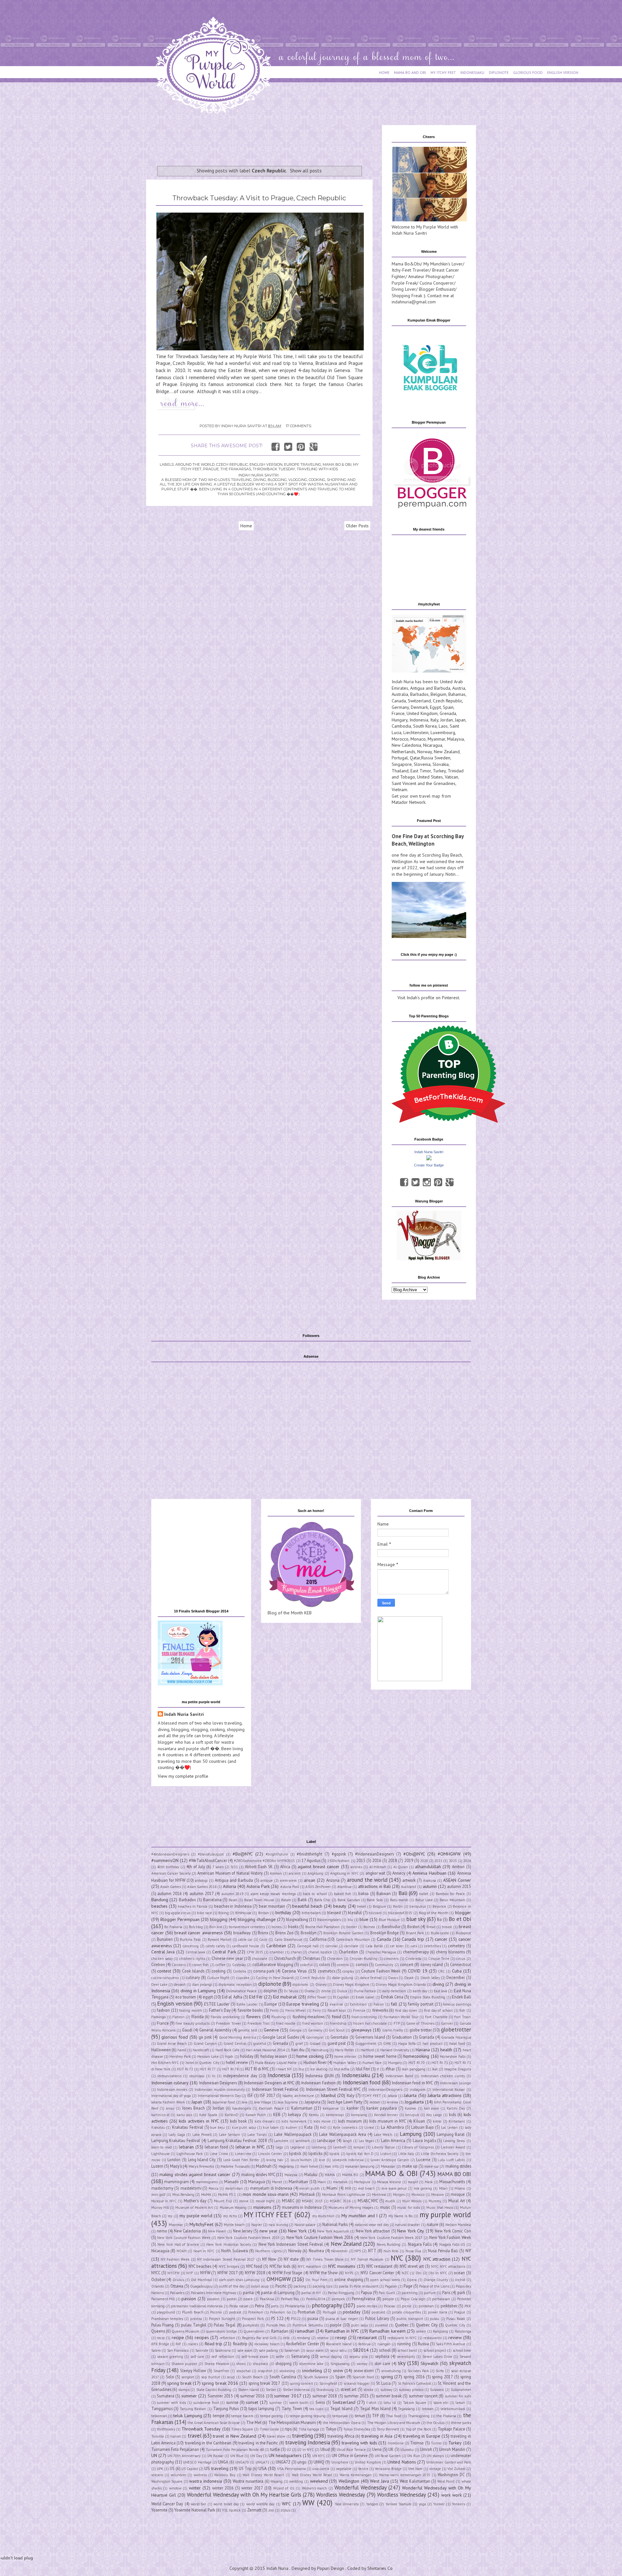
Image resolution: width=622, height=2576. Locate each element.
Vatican (451, 777)
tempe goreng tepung (308, 2416)
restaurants (432, 2338)
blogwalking (297, 1919)
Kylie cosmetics (345, 2127)
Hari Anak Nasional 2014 (265, 2050)
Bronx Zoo (284, 1933)
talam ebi (441, 2403)
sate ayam (245, 2350)
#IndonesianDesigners (374, 1854)
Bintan (264, 1913)
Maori (322, 2182)
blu (350, 1920)
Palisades (177, 2293)
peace (248, 2299)
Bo (439, 1919)
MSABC (288, 2201)
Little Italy (406, 2154)
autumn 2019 (232, 1894)
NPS (358, 2251)
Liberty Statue (383, 2147)
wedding (296, 2481)
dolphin (270, 1991)
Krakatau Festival (188, 2127)
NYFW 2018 (255, 2273)
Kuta (308, 2127)
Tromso (417, 2443)
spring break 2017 (264, 2383)
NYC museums (342, 2266)
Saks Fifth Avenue (451, 2344)
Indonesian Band (399, 2076)
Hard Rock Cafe (227, 2050)
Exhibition (358, 2004)
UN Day (256, 2456)
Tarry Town (292, 2408)
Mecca (213, 2188)
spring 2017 (442, 2377)
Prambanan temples (167, 2319)
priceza (196, 2319)
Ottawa (177, 2286)
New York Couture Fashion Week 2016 (320, 2237)
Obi (419, 2273)
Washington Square (167, 2481)
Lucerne (423, 2160)
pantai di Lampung (278, 2292)
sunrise (232, 2402)
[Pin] (438, 1182)
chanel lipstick (320, 1952)
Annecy (399, 1873)
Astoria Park (258, 1886)
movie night (265, 2201)
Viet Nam (415, 2469)
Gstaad (315, 2043)
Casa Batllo (374, 1946)
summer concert (423, 2396)
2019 (409, 1860)
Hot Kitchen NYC (165, 2063)
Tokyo (331, 2429)
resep (341, 2337)
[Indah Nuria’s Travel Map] (429, 671)
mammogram (177, 2182)
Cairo (263, 1939)
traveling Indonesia (307, 2442)
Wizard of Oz (284, 2488)
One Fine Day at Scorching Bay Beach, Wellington (428, 840)
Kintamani (457, 2121)
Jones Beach (193, 2108)
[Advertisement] (264, 140)
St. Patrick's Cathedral (415, 2383)
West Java (380, 2481)
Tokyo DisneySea (357, 2429)
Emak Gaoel (365, 1997)
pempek (338, 2299)
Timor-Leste (269, 2429)
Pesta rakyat (239, 2306)
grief (299, 2043)
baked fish (342, 1894)
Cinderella (413, 1959)
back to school (315, 1894)
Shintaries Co (380, 2568)
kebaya (294, 2114)
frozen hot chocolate (370, 2023)
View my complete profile (183, 1776)
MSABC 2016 (340, 2201)
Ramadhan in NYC (342, 2331)
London (174, 2160)
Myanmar (436, 739)
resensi (323, 2338)
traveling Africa (341, 2436)
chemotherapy (416, 1952)
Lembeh (340, 2147)
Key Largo (434, 2115)
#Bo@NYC (243, 1854)
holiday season (274, 2056)
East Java (440, 1991)
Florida (198, 2017)
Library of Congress (418, 2147)
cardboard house (246, 1946)
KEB (277, 2114)
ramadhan (305, 2331)
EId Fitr (256, 1997)
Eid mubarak (285, 1997)
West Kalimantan (415, 2481)
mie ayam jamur (394, 2188)
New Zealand (447, 752)
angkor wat (375, 1873)
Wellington (349, 2481)
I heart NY (284, 2069)
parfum (430, 2293)
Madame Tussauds (235, 2166)
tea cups (316, 2409)
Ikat (435, 2069)
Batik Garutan (349, 1900)
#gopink (339, 1854)
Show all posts (306, 170)
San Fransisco (178, 2350)
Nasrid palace (305, 2225)
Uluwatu (407, 2450)
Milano (460, 2188)
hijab (229, 2056)
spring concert (301, 2383)
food (336, 2017)
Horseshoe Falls (453, 2056)
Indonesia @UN (320, 2076)
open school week (385, 2280)
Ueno (377, 2449)
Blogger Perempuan (180, 1919)
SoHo (440, 2371)
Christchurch (285, 1958)
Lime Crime (219, 2154)
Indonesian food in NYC (412, 2083)
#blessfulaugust (211, 1854)
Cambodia (401, 726)
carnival (332, 1946)
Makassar (388, 2166)
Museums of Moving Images (351, 2207)
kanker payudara (382, 2108)
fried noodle (286, 2023)
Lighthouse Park (190, 2154)
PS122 (296, 2319)
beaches (159, 1906)
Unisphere (340, 2462)
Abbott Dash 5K (259, 1867)
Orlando (158, 2286)
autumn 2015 (459, 1886)
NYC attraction (437, 2259)
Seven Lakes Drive (438, 2357)
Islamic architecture (298, 2096)
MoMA (206, 2195)
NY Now (269, 2259)
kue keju (218, 2127)
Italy (434, 720)
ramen (421, 2331)
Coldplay (239, 1965)
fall (394, 2004)
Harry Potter (345, 2050)
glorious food (175, 2037)
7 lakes (218, 1867)
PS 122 (277, 2318)
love (322, 2160)
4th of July (196, 1867)
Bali (403, 1893)
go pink (205, 2037)
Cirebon (158, 1964)
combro (343, 1965)
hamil (182, 2050)
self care (197, 2357)
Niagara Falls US (452, 2244)
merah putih (310, 2188)
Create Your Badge (429, 1165)
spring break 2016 (220, 2383)
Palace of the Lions (434, 2286)
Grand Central (235, 2043)
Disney (321, 1985)
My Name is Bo (400, 2216)
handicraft (201, 2050)
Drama (310, 1991)
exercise (336, 2004)
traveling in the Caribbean (208, 2443)
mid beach (366, 2188)
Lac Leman (450, 2127)
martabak (340, 2182)
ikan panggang (414, 2069)
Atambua (344, 1887)
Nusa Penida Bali (443, 2251)
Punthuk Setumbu (308, 2325)
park (461, 2292)
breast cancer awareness (199, 1933)
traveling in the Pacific (258, 2443)
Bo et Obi (460, 1919)
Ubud (325, 2449)
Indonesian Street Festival (275, 2089)
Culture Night (218, 1978)
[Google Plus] (449, 1182)
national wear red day (372, 2225)
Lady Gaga (177, 2135)
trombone (396, 2443)
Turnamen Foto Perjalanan (175, 2449)
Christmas (311, 1958)
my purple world (196, 2216)
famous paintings (457, 2004)
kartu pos (184, 2115)
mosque (458, 2194)
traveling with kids (317, 469)
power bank (438, 2312)
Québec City (455, 2325)
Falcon (379, 2004)
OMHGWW (279, 2279)
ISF (250, 2095)
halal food (457, 2043)
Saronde (202, 2350)
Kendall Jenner (386, 2115)
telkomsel (159, 2416)
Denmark (419, 707)
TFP (375, 2416)
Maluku (311, 2174)
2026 (467, 1861)
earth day (420, 1991)
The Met (254, 2422)
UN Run (414, 2456)
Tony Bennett (388, 2429)
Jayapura (312, 2102)
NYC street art (412, 2266)
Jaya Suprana (288, 2102)
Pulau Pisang (163, 2325)
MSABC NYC (368, 2201)
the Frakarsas (236, 469)
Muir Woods (412, 2201)
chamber (277, 1952)
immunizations (169, 2076)
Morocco (400, 739)
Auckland (409, 1887)
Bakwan (384, 1893)
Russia (428, 758)
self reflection (223, 2357)
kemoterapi (335, 2115)
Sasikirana (223, 2350)
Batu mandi (399, 1900)
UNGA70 (242, 2462)
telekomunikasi (453, 2409)
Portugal (400, 758)
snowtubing (391, 2371)
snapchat (243, 2371)
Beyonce (439, 1906)
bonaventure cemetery (247, 1927)
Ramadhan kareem (387, 2331)
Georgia (295, 2030)
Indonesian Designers (218, 2083)
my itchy (230, 2216)
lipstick (295, 2153)
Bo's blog (196, 1927)
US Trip (245, 2468)
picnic (407, 2306)
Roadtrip (240, 2344)
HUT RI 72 (185, 2069)
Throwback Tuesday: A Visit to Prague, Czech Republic (259, 198)
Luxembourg (443, 732)
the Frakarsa (446, 2416)
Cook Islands (193, 1971)
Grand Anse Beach (172, 2043)
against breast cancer (319, 1867)
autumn (430, 1886)
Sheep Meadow (217, 2364)
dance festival (371, 1978)
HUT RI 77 (208, 2069)
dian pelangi (202, 1985)
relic (287, 2338)
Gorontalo (339, 2037)
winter (195, 2488)
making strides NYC (258, 2174)
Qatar (415, 758)
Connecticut (461, 1964)
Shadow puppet (184, 2364)
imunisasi (197, 2076)
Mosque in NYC (164, 2201)
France (398, 713)
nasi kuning (278, 2225)
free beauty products (193, 2023)
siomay (362, 2364)
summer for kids (458, 2396)
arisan (310, 1880)
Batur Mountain (452, 1900)
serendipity (406, 2357)
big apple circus (178, 1913)
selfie (280, 2357)
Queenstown (254, 2331)
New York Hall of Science (178, 2244)
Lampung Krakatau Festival (176, 2140)
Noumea (316, 2251)
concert (407, 1964)
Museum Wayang (233, 2207)
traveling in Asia (377, 2436)
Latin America (393, 2140)
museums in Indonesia (302, 2207)
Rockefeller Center (302, 2344)
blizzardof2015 (400, 1913)
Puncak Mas (276, 2325)
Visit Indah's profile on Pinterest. (429, 998)
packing (300, 2286)
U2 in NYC (306, 2450)
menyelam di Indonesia (271, 2188)
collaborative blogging (273, 1964)
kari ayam (432, 2108)
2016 (377, 1860)
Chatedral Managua (381, 1952)
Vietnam (399, 790)
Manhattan (298, 2182)
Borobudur (391, 1926)
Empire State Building (428, 1997)
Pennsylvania (363, 2299)
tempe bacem (242, 2416)
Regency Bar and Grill (259, 2338)
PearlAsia (267, 2299)
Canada (399, 701)
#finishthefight (310, 1854)
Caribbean (276, 1946)
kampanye (331, 2108)
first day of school (438, 2010)
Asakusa (430, 1880)
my (170, 2216)
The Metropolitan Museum (292, 2422)
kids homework (294, 2121)
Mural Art (457, 2201)
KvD (323, 2127)
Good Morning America (237, 2037)
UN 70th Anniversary (184, 2456)
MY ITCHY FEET (443, 72)
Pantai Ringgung (341, 2293)
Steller (271, 2390)
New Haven (217, 2231)
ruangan (384, 2344)
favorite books (250, 2010)
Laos (443, 726)
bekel (362, 1906)
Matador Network (409, 802)
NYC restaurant (379, 2266)
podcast (235, 2312)
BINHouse (243, 1913)
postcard (378, 2312)
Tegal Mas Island (375, 2408)
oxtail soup (260, 2286)
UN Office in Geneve (350, 2455)
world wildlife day (260, 2504)
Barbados (419, 694)
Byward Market (219, 1939)
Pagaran (391, 2286)
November (339, 2251)
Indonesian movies (172, 2090)
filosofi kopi (337, 2010)
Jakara (392, 2096)
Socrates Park (418, 2371)
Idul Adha (342, 2069)
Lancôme (281, 2141)
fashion (163, 2010)
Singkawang (340, 2364)
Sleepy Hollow (193, 2371)
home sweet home (380, 2056)
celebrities (432, 1946)
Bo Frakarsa (173, 1927)
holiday (247, 2056)
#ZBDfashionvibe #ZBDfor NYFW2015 (264, 1861)
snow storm (364, 2371)
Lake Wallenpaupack (293, 2134)
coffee (220, 1965)
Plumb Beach (193, 2312)
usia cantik (321, 2469)
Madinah (264, 2166)
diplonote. (301, 1985)
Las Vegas (366, 2141)
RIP (178, 2344)
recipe (178, 2337)
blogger (463, 1913)
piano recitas (367, 2306)
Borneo (369, 1927)
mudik (390, 2201)
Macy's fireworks (201, 2166)
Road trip (213, 2344)
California (318, 1939)
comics (362, 1964)
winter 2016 (223, 2488)
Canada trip (413, 1939)
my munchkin (323, 2216)
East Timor (421, 771)
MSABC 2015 (312, 2201)
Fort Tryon (462, 2017)
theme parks (461, 2423)
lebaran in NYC (250, 2147)
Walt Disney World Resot (312, 2475)
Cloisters (179, 1965)
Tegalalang (406, 2409)
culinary (193, 1977)
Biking (224, 1913)
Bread (431, 1927)
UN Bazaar (215, 2456)
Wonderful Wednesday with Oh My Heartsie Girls (244, 2495)
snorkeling (312, 2371)
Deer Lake (159, 1985)
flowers (253, 2017)
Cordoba (240, 1971)
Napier (257, 2225)
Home (246, 526)
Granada (426, 2037)
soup (231, 2377)
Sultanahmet (461, 2390)
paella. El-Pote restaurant (359, 2286)
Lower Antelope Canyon (390, 2160)
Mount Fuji (223, 2201)
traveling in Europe (422, 2436)
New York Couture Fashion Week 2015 (248, 2238)
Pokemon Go (281, 2312)
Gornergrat (315, 2037)
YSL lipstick (231, 2510)
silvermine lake (311, 2364)
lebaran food (216, 2147)
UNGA (223, 2462)
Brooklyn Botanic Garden (343, 1933)
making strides (458, 2166)
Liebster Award (453, 2147)
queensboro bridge (221, 2331)
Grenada (448, 713)
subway (386, 2390)
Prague (211, 469)
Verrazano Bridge (388, 2469)
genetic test (248, 2030)
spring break (179, 2383)
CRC (441, 1971)
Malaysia (455, 739)
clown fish (201, 1965)
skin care (382, 2363)
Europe (271, 2004)
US (172, 2468)
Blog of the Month (434, 1913)
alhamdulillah (428, 1867)
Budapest (463, 1933)
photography (327, 2305)
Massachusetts (452, 2182)
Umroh (426, 2449)
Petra (259, 2306)
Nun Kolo (391, 2251)
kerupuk (412, 2115)
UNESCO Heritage (197, 2462)
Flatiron (179, 2017)
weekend (319, 2481)
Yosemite (159, 2510)
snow (338, 2371)
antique (267, 1880)
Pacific (281, 2286)
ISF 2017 (268, 2095)
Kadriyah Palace (271, 2108)
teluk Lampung (188, 2416)
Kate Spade (208, 2115)
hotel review (237, 2062)
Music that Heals (440, 2207)
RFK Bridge (160, 2344)
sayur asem (315, 2350)
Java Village (263, 2102)
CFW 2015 (255, 1952)
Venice (363, 2469)
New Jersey (243, 2231)
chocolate (260, 1959)
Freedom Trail (258, 2023)
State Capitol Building (214, 2390)
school (385, 2350)
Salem (156, 2350)
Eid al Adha (232, 1997)
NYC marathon (310, 2266)
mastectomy (162, 2188)
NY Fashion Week (175, 2259)
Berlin (398, 1906)
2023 (453, 1861)
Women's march (315, 2488)
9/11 (234, 1867)
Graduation (402, 2037)
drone (326, 1991)
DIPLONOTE (499, 72)
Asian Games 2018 (202, 1887)
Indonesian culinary (170, 2083)
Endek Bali (461, 1997)
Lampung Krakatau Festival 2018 (237, 2140)
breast (447, 1927)
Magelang (286, 2166)
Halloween (161, 2050)
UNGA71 (262, 2462)
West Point (446, 2481)
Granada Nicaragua (456, 2037)
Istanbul (328, 2095)
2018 (393, 1860)
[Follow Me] (415, 1182)
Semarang (300, 2356)
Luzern (157, 2166)
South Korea (425, 726)
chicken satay (162, 1959)
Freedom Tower (228, 2023)
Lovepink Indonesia (348, 2160)
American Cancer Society (171, 1873)
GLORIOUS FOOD (528, 72)
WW (308, 2503)
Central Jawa (196, 1952)
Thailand (400, 771)
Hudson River (315, 2062)
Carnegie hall (308, 1946)
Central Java (163, 1952)
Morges (399, 2195)
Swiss (320, 2402)
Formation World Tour (401, 2017)
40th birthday (168, 1867)
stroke (369, 2390)
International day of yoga (171, 2096)
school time (462, 2350)
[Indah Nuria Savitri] (429, 1159)
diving (438, 1984)
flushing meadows (309, 2017)
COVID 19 (418, 1971)
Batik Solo (375, 1900)
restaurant (367, 2337)
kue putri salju (244, 2127)
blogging (219, 1919)
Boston (413, 1926)
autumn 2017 (202, 1893)
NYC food (254, 2266)
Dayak (409, 1978)
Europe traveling (303, 464)
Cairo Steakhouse (288, 1939)
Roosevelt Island (339, 2344)
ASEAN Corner (457, 1880)
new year (269, 2231)
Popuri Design (331, 2568)
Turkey (439, 771)
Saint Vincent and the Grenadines (424, 783)
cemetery (456, 1946)
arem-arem (288, 1880)
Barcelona (212, 1900)
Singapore (402, 764)
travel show (276, 2436)
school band (407, 2350)
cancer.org (191, 1946)
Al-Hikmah (378, 1867)
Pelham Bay (290, 2299)
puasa (313, 2318)
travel (195, 2436)
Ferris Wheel (296, 2010)
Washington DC (451, 2475)
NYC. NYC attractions (448, 2266)
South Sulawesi (316, 2377)
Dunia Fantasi (365, 1991)
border (352, 1927)
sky (402, 2363)
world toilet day (226, 2504)
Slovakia (441, 764)
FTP (397, 2023)
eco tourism (186, 1997)
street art (348, 2389)
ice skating (319, 2069)
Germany (400, 707)
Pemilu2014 (316, 2299)
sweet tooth (299, 2403)
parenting (410, 2293)
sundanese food (206, 2403)
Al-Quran (401, 1867)
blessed (334, 1913)
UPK (160, 2469)
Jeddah (375, 2102)
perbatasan (441, 2299)
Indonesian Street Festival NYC (334, 2089)
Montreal (379, 2195)
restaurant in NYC (402, 2338)
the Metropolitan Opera (342, 2423)
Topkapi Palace (451, 2429)
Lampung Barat (451, 2134)
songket (188, 2377)
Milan (443, 2188)
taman (460, 2403)
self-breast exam (255, 2357)
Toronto (158, 2436)
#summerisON (165, 1860)
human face (372, 2063)
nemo (162, 2231)
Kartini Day (456, 2108)
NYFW (205, 2273)
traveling (302, 2436)
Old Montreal (201, 2280)
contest (164, 1971)
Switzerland (419, 701)
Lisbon (386, 2154)
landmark (303, 2141)
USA (263, 2468)
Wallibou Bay (225, 2475)
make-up (432, 2166)
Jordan (447, 720)
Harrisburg (320, 2050)
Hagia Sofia (407, 2043)
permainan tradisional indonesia (197, 2306)
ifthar (390, 2069)
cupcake (243, 1978)
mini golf (158, 2195)
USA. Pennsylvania (292, 2469)
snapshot (265, 2371)
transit (176, 2436)
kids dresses (265, 2121)
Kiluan (419, 2121)
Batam (286, 1900)
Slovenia (422, 764)
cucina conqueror (165, 1978)
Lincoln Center (270, 2154)
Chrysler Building (363, 1959)
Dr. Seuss (291, 1991)
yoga (422, 2504)
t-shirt (371, 2403)
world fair (198, 2504)
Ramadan (280, 2331)
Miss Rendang (183, 2195)
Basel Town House (259, 1900)
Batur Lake (424, 1900)
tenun (360, 2416)
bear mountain (272, 1906)
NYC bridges (229, 2266)
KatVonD (232, 2115)
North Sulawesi (235, 2251)
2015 (361, 1860)
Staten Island (248, 2390)
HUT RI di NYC (257, 2069)
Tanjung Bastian (193, 2409)
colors (324, 1964)
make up (410, 2166)
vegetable (344, 2469)
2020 (424, 1861)
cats (414, 1946)
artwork (409, 1880)
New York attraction (373, 2231)
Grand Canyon (205, 2043)
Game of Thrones (420, 2023)
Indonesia (419, 720)
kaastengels (242, 2108)
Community (384, 1965)
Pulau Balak (456, 2319)
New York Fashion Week (450, 2237)
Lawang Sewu (454, 2141)
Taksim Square (415, 2403)
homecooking (416, 2056)
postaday (352, 2312)
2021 (438, 1861)
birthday (283, 1913)
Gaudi (187, 2030)
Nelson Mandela (458, 2225)
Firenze (359, 2010)
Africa (285, 1867)
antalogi (201, 1880)
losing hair (275, 2160)
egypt (208, 1997)
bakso (363, 1893)
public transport (410, 2319)
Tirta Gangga (309, 2429)
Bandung (160, 1900)
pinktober (449, 2306)
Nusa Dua (414, 2251)
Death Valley (430, 1978)
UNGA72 (283, 2462)
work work (451, 2495)
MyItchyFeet (201, 2224)
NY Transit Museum (367, 2259)
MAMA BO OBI (454, 2174)
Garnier (447, 2023)
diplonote (270, 1984)
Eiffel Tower (317, 1997)
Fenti (274, 2010)
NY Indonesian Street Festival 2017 (226, 2259)
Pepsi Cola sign (413, 2299)
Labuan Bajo (422, 2127)
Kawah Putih (256, 2115)
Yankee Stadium (398, 2504)
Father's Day (220, 2010)
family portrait (421, 2004)
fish (462, 2010)
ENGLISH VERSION (563, 72)
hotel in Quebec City (202, 2063)
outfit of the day (232, 2286)
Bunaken (165, 1939)
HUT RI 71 (440, 2063)
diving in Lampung (198, 1991)
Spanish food (363, 2377)
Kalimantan (302, 2108)
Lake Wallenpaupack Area (343, 2134)
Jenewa (392, 2102)
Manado (231, 2182)
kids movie (322, 2121)
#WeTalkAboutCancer (208, 1860)
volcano (157, 2475)
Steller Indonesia (296, 2390)
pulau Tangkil (194, 2325)
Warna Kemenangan (356, 2475)
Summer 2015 (220, 2396)
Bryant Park (415, 1933)
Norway (425, 752)
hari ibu (298, 2050)
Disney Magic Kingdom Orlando (401, 1985)
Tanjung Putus (226, 2408)
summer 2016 (252, 2396)
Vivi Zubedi (456, 2469)
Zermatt (254, 2510)
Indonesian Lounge (455, 2083)
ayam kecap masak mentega (273, 1894)
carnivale (351, 1946)
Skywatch (429, 2363)
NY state (291, 2259)
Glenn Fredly (393, 2030)
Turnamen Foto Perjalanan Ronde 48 (235, 2450)
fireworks (380, 2010)
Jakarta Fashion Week (168, 2102)
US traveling (216, 2468)
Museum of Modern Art (194, 2207)
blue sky (416, 1919)
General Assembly (215, 2030)
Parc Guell (387, 2293)
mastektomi (191, 2188)
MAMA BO (350, 2175)
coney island (432, 1964)
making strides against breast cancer (195, 2174)
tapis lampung (261, 2408)
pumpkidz (251, 2325)
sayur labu (338, 2350)
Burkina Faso (190, 1939)
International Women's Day (219, 2096)
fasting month (191, 2010)
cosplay (348, 1971)
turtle (275, 2449)
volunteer (179, 2475)
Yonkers (458, 2504)
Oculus (178, 2280)
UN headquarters (285, 2455)
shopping (283, 2363)
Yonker (439, 2504)
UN (154, 2455)
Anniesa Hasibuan (429, 1873)
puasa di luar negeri (342, 2319)
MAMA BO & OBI (337, 464)
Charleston (348, 1952)
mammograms (207, 2182)
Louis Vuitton (301, 2160)
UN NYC (319, 2456)
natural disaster (408, 2225)
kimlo (437, 2121)
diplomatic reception (235, 1985)
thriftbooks (166, 2429)
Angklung (315, 1873)
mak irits (331, 2166)
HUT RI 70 (417, 2063)
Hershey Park (180, 2056)
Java (245, 2102)
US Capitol (190, 2469)
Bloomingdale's (329, 1920)
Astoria (230, 1886)
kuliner (292, 2127)
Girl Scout (337, 2030)
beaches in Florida (193, 1906)
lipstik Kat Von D (360, 2154)
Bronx (263, 1933)
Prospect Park (253, 2319)
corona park (264, 1971)
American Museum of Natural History (230, 1873)
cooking (219, 1971)
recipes (202, 2337)
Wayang (276, 2481)
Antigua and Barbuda (430, 688)
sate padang (268, 2350)
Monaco (418, 739)
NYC (397, 2258)
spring (387, 2377)
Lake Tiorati (257, 2135)
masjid (413, 2182)
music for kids (409, 2207)
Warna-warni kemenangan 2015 (405, 2475)
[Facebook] (404, 1182)
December (456, 1977)
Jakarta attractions (445, 2095)
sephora (382, 2356)
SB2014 (361, 2350)
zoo (271, 2510)
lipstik (334, 2154)
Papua (366, 2292)
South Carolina (283, 2377)
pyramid (381, 2325)
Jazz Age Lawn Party (345, 2102)
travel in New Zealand (235, 2436)
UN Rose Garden (388, 2456)
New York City (411, 2231)
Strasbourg (325, 2390)
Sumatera (166, 2396)
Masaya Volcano (389, 2182)
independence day (240, 2076)
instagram (418, 2090)
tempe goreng (271, 2416)
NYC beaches (200, 2266)
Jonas (170, 2108)
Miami (332, 2188)
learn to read (162, 2147)
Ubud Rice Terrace (351, 2450)
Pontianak (306, 2312)
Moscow (438, 2195)
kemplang (359, 2115)
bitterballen (311, 1913)
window (175, 2488)
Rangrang (440, 2331)
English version (266, 464)
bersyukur (418, 1906)
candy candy (215, 1946)
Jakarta (410, 2095)
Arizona (333, 1880)
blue (364, 1919)
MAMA (330, 2175)
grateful (260, 2043)
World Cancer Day (167, 2504)
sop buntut (211, 2377)
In (214, 2076)
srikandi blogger (357, 2383)
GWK (387, 2043)
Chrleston (335, 1959)
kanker (353, 2108)
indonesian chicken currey (443, 2076)
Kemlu (314, 2115)
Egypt (435, 707)
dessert (180, 1985)
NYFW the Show (324, 2273)
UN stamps (435, 2456)
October (158, 2279)
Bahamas (457, 694)
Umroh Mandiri (452, 2449)
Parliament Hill (163, 2299)
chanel (296, 1952)
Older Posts (357, 526)
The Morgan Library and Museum (394, 2423)
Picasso (390, 2306)
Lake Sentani (230, 2135)
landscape (326, 2140)
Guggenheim (366, 2043)
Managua (257, 2182)
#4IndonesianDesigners (170, 1854)
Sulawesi (437, 2390)
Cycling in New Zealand (275, 1978)
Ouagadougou (201, 2286)
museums (262, 2207)
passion (189, 2299)
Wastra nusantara (248, 2481)
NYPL (349, 2273)
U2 (289, 2450)
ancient (295, 1873)
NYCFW (173, 2273)
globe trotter (421, 2030)
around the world (195, 464)
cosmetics (327, 1971)
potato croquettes (406, 2312)
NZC (405, 2273)
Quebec (402, 2325)
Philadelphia (295, 2306)
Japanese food (224, 2102)
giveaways (361, 2030)
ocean (459, 2273)
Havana (423, 2050)
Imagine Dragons (458, 2069)
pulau (435, 2319)
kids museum (350, 2121)
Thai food (393, 2416)
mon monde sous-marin (266, 2194)
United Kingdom (422, 713)
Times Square (242, 2429)
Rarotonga (463, 2331)
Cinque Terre (439, 1959)
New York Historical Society (229, 2244)
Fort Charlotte (436, 2017)
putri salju (360, 2325)
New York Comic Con (453, 2231)
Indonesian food (362, 2082)
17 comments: (299, 426)
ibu (301, 2069)
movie (244, 2201)
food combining (364, 2017)
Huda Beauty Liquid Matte (276, 2063)
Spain (448, 707)
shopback (260, 2364)
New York (297, 2231)
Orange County (436, 2280)
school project (435, 2350)
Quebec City (427, 2325)
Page (408, 2286)
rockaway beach (267, 2344)
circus (461, 1959)
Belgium (438, 694)
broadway (242, 1933)
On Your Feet (316, 2280)
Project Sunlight (222, 2319)
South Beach (252, 2377)
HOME (384, 72)
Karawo (411, 2108)
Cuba (457, 1971)
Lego (279, 2147)
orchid (460, 2280)
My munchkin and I (359, 2216)
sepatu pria (358, 2357)
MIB (348, 2188)
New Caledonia (406, 745)
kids (452, 2114)
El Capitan (341, 1997)
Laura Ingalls (424, 2140)
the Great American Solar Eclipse (214, 2423)
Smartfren (221, 2371)
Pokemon (256, 2312)
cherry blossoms (450, 1952)
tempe (219, 2416)
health (446, 2050)
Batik (302, 1900)
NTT (372, 2251)
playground (166, 2312)
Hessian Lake (208, 2056)
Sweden (442, 758)
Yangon (372, 2504)
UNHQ (319, 2462)
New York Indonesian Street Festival (291, 2244)
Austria (459, 688)
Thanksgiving (419, 2416)
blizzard (375, 1913)
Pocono (216, 2312)
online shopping (349, 2279)
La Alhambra (392, 2127)
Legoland (297, 2147)
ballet (424, 1894)
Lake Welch (383, 2135)
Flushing (279, 2017)
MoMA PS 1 (227, 2195)
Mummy (435, 2201)
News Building (389, 2244)
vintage (435, 2469)
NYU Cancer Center (377, 2273)
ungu (302, 2462)
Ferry (317, 2010)
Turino (436, 2443)
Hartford (367, 2050)
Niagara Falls (420, 2244)
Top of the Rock (418, 2429)
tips (288, 2429)
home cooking (310, 2056)
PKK (468, 2306)
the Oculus (436, 2423)
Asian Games (171, 1887)
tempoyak (340, 2416)
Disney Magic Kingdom (351, 1985)
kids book (238, 2121)
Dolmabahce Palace (241, 1991)
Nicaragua (433, 745)
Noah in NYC (204, 2251)
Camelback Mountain (353, 1939)
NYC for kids (280, 2266)
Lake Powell (202, 2135)
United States (430, 777)
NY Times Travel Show (325, 2259)
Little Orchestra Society (440, 2154)
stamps (184, 2390)
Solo (170, 2377)
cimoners (391, 1959)
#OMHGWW (449, 1854)
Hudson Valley (345, 2063)
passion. (213, 2299)
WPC (286, 2504)
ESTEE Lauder (217, 2004)
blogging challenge (257, 1919)
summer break (389, 2396)
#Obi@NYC (414, 1854)
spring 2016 (414, 2377)
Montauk (307, 2194)
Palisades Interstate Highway (213, 2293)
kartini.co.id (160, 2115)
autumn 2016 (170, 1893)
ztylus (285, 2510)
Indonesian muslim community (220, 2090)
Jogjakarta (414, 2102)
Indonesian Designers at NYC (269, 2083)
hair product (432, 2043)
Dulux (342, 1991)
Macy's (176, 2166)
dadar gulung (343, 1978)
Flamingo (159, 2017)
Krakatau (158, 2127)
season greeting (170, 2357)
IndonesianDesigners (385, 2090)
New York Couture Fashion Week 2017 (391, 2238)
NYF (190, 2273)
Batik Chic (323, 1900)
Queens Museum (185, 2331)
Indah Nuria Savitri (429, 1152)
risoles (193, 2344)
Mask (429, 2182)
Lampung (411, 2134)
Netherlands (403, 752)
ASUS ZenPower (318, 1887)
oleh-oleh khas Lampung (239, 2280)
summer (189, 2396)
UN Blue (237, 2456)
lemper (359, 2147)
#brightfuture (277, 1854)
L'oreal (369, 2127)
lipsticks (315, 2153)
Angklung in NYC (344, 1873)
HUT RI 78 (230, 2069)
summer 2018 (325, 2396)
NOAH (182, 2251)
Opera (412, 2280)
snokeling (287, 2371)
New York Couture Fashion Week (184, 2238)
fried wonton (313, 2023)
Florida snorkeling (225, 2017)
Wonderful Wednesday (361, 2488)
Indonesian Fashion (318, 2083)
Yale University (347, 2504)
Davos (393, 1978)
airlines (356, 1867)
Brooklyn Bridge (385, 1933)
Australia (400, 694)
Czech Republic (232, 464)
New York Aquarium (333, 2231)
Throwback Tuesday (274, 469)
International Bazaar (449, 2090)
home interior (345, 2056)
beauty (340, 1906)
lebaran (186, 2147)
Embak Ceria (392, 1997)
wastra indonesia (206, 2481)
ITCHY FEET (371, 2096)
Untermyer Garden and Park (449, 2462)
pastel (232, 2299)
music (385, 2207)
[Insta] (427, 1182)
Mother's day (195, 2201)
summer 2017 (288, 2396)
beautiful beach (307, 1906)
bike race (204, 1913)
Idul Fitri (363, 2069)
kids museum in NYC (388, 2121)
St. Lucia (383, 2383)
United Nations (402, 2462)
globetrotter (456, 2030)
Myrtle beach (234, 2225)
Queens (158, 2331)
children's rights (192, 1959)
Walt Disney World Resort (263, 2475)
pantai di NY (311, 2293)
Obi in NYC (438, 2273)
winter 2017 (252, 2488)
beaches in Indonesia (233, 1906)
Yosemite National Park (195, 2510)
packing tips (323, 2286)
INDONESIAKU (472, 72)
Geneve (271, 2030)
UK (391, 2449)
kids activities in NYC (199, 2121)
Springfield (328, 2383)
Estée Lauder (247, 2004)
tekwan (428, 2409)
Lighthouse (161, 2154)
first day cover (406, 2010)
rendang (303, 2338)
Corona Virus (294, 1971)
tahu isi (390, 2403)
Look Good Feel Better (241, 2160)
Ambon (458, 1867)
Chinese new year (227, 1958)
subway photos (411, 2390)
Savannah (292, 2350)
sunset (252, 2402)
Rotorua (364, 2344)
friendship (338, 2023)
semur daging (331, 2357)
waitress (200, 2475)
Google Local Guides (281, 2037)
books (293, 1926)
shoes (241, 2364)
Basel (233, 1900)
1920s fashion (338, 1861)
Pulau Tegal (225, 2325)
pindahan (426, 2306)
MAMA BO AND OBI (410, 72)
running (404, 2344)
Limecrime (243, 2154)
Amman (276, 1873)
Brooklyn (309, 1933)
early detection (394, 1991)
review (455, 2337)
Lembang (319, 2147)
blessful (355, 1913)
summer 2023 (356, 2396)
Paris (446, 2292)
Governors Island (370, 2037)
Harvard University (395, 2050)
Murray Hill (160, 2207)
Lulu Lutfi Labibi (451, 2160)
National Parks (335, 2224)
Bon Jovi (216, 1927)
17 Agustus (311, 1860)
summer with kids (171, 2403)
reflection (227, 2338)
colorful (306, 1965)
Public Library (377, 2318)
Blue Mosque (389, 1920)
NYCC (156, 2273)
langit (347, 2141)
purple (336, 2325)
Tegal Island (341, 2408)
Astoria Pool (290, 1887)
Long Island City (202, 2160)
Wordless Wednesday (341, 2495)
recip (161, 2338)
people (388, 2299)
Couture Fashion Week (381, 1971)
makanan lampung (360, 2166)
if (378, 2069)
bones (276, 1927)
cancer (441, 1939)
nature (432, 2224)
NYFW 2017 (228, 2273)
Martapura (362, 2182)
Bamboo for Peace (450, 1894)
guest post (337, 2043)
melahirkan (234, 2188)
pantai (249, 2292)
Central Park (224, 1952)
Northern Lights (268, 2251)
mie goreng (423, 2188)
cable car (245, 1939)
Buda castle (440, 1933)
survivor (276, 2403)
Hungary (400, 720)
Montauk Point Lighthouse (344, 2195)
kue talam (271, 2127)
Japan (460, 720)
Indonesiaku (356, 2075)
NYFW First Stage (287, 2273)
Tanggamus (162, 2408)
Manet (277, 2182)
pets (275, 2306)
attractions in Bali (374, 1886)
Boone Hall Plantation (323, 1927)
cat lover (397, 1946)
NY (468, 2251)
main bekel (309, 2166)
